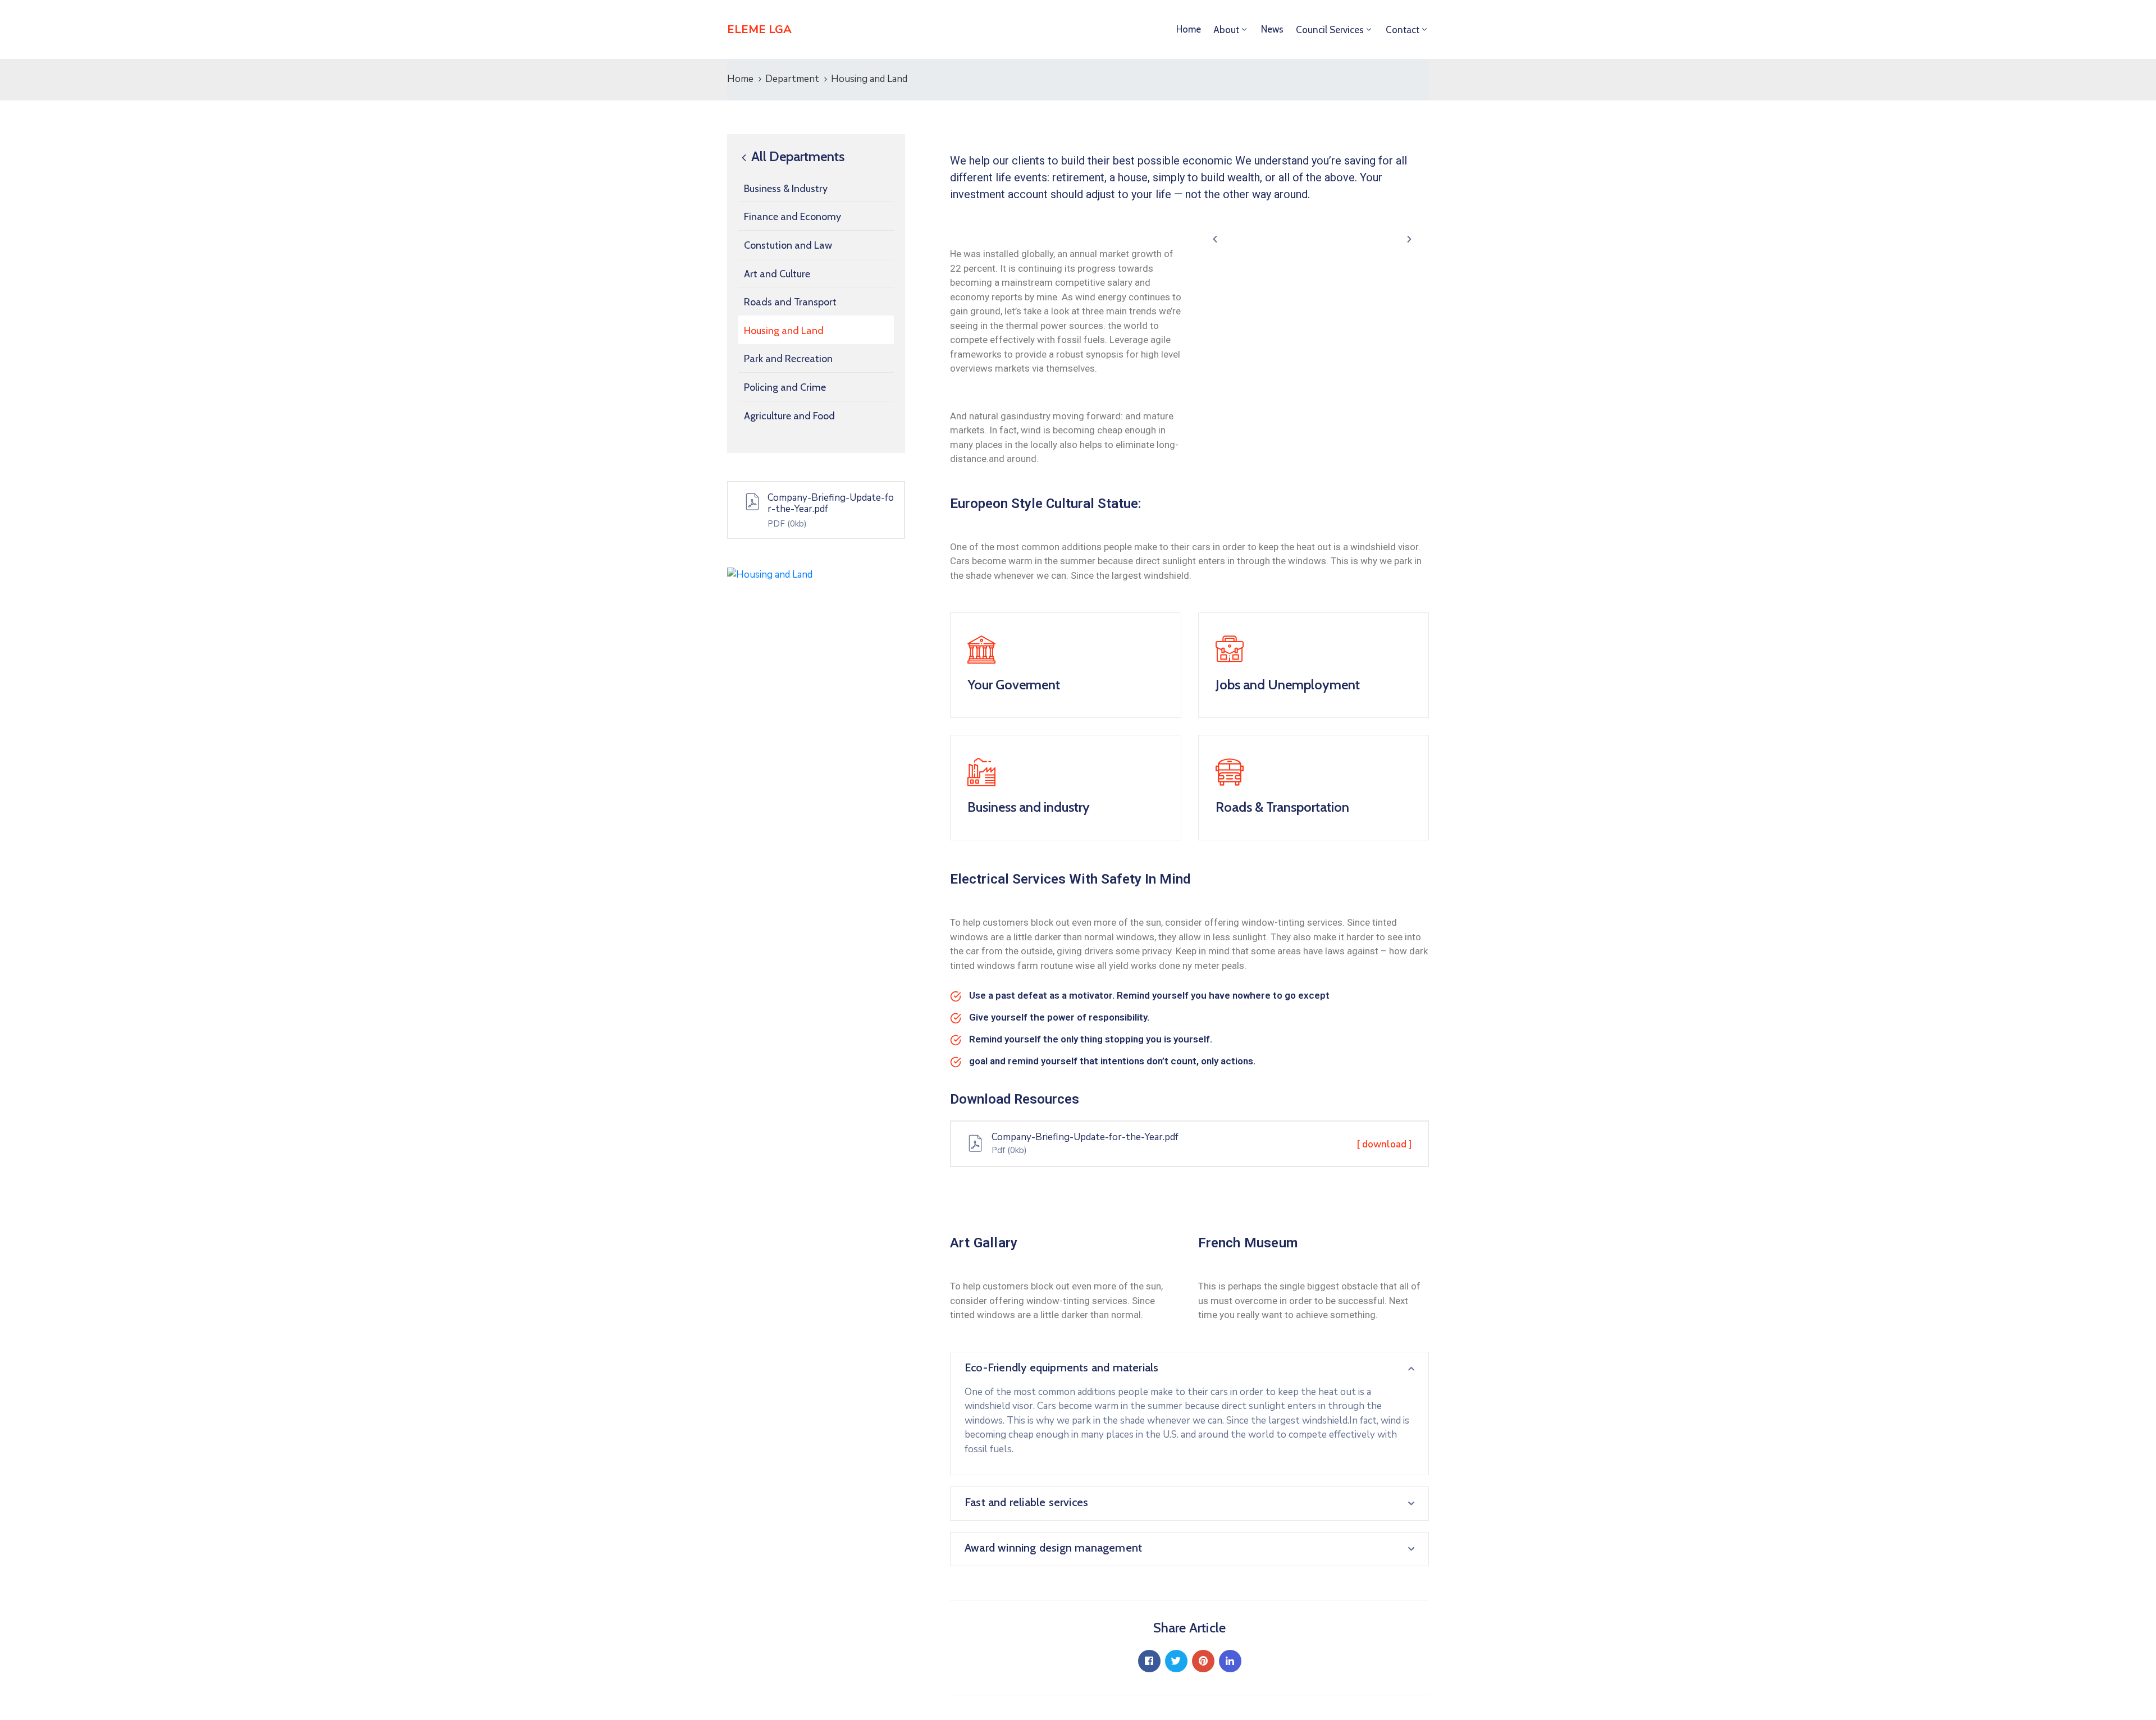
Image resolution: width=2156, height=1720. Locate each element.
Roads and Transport (790, 302)
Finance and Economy (792, 217)
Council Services (1330, 30)
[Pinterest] (1203, 1661)
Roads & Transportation (1282, 807)
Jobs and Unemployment (1288, 685)
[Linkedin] (1230, 1661)
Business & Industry (786, 189)
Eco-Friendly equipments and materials (1061, 1367)
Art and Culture (777, 274)
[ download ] (1384, 1144)
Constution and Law (788, 245)
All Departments (796, 157)
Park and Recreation (788, 359)
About (1226, 30)
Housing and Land (784, 331)
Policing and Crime (785, 387)
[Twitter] (1176, 1661)
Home (1189, 29)
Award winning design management (1053, 1548)
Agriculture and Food (789, 416)
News (1272, 29)
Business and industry (1029, 807)
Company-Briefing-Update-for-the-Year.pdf (831, 503)
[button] (1215, 239)
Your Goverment (1014, 685)
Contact (1403, 30)
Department (792, 79)
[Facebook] (1149, 1661)
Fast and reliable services (1026, 1502)
